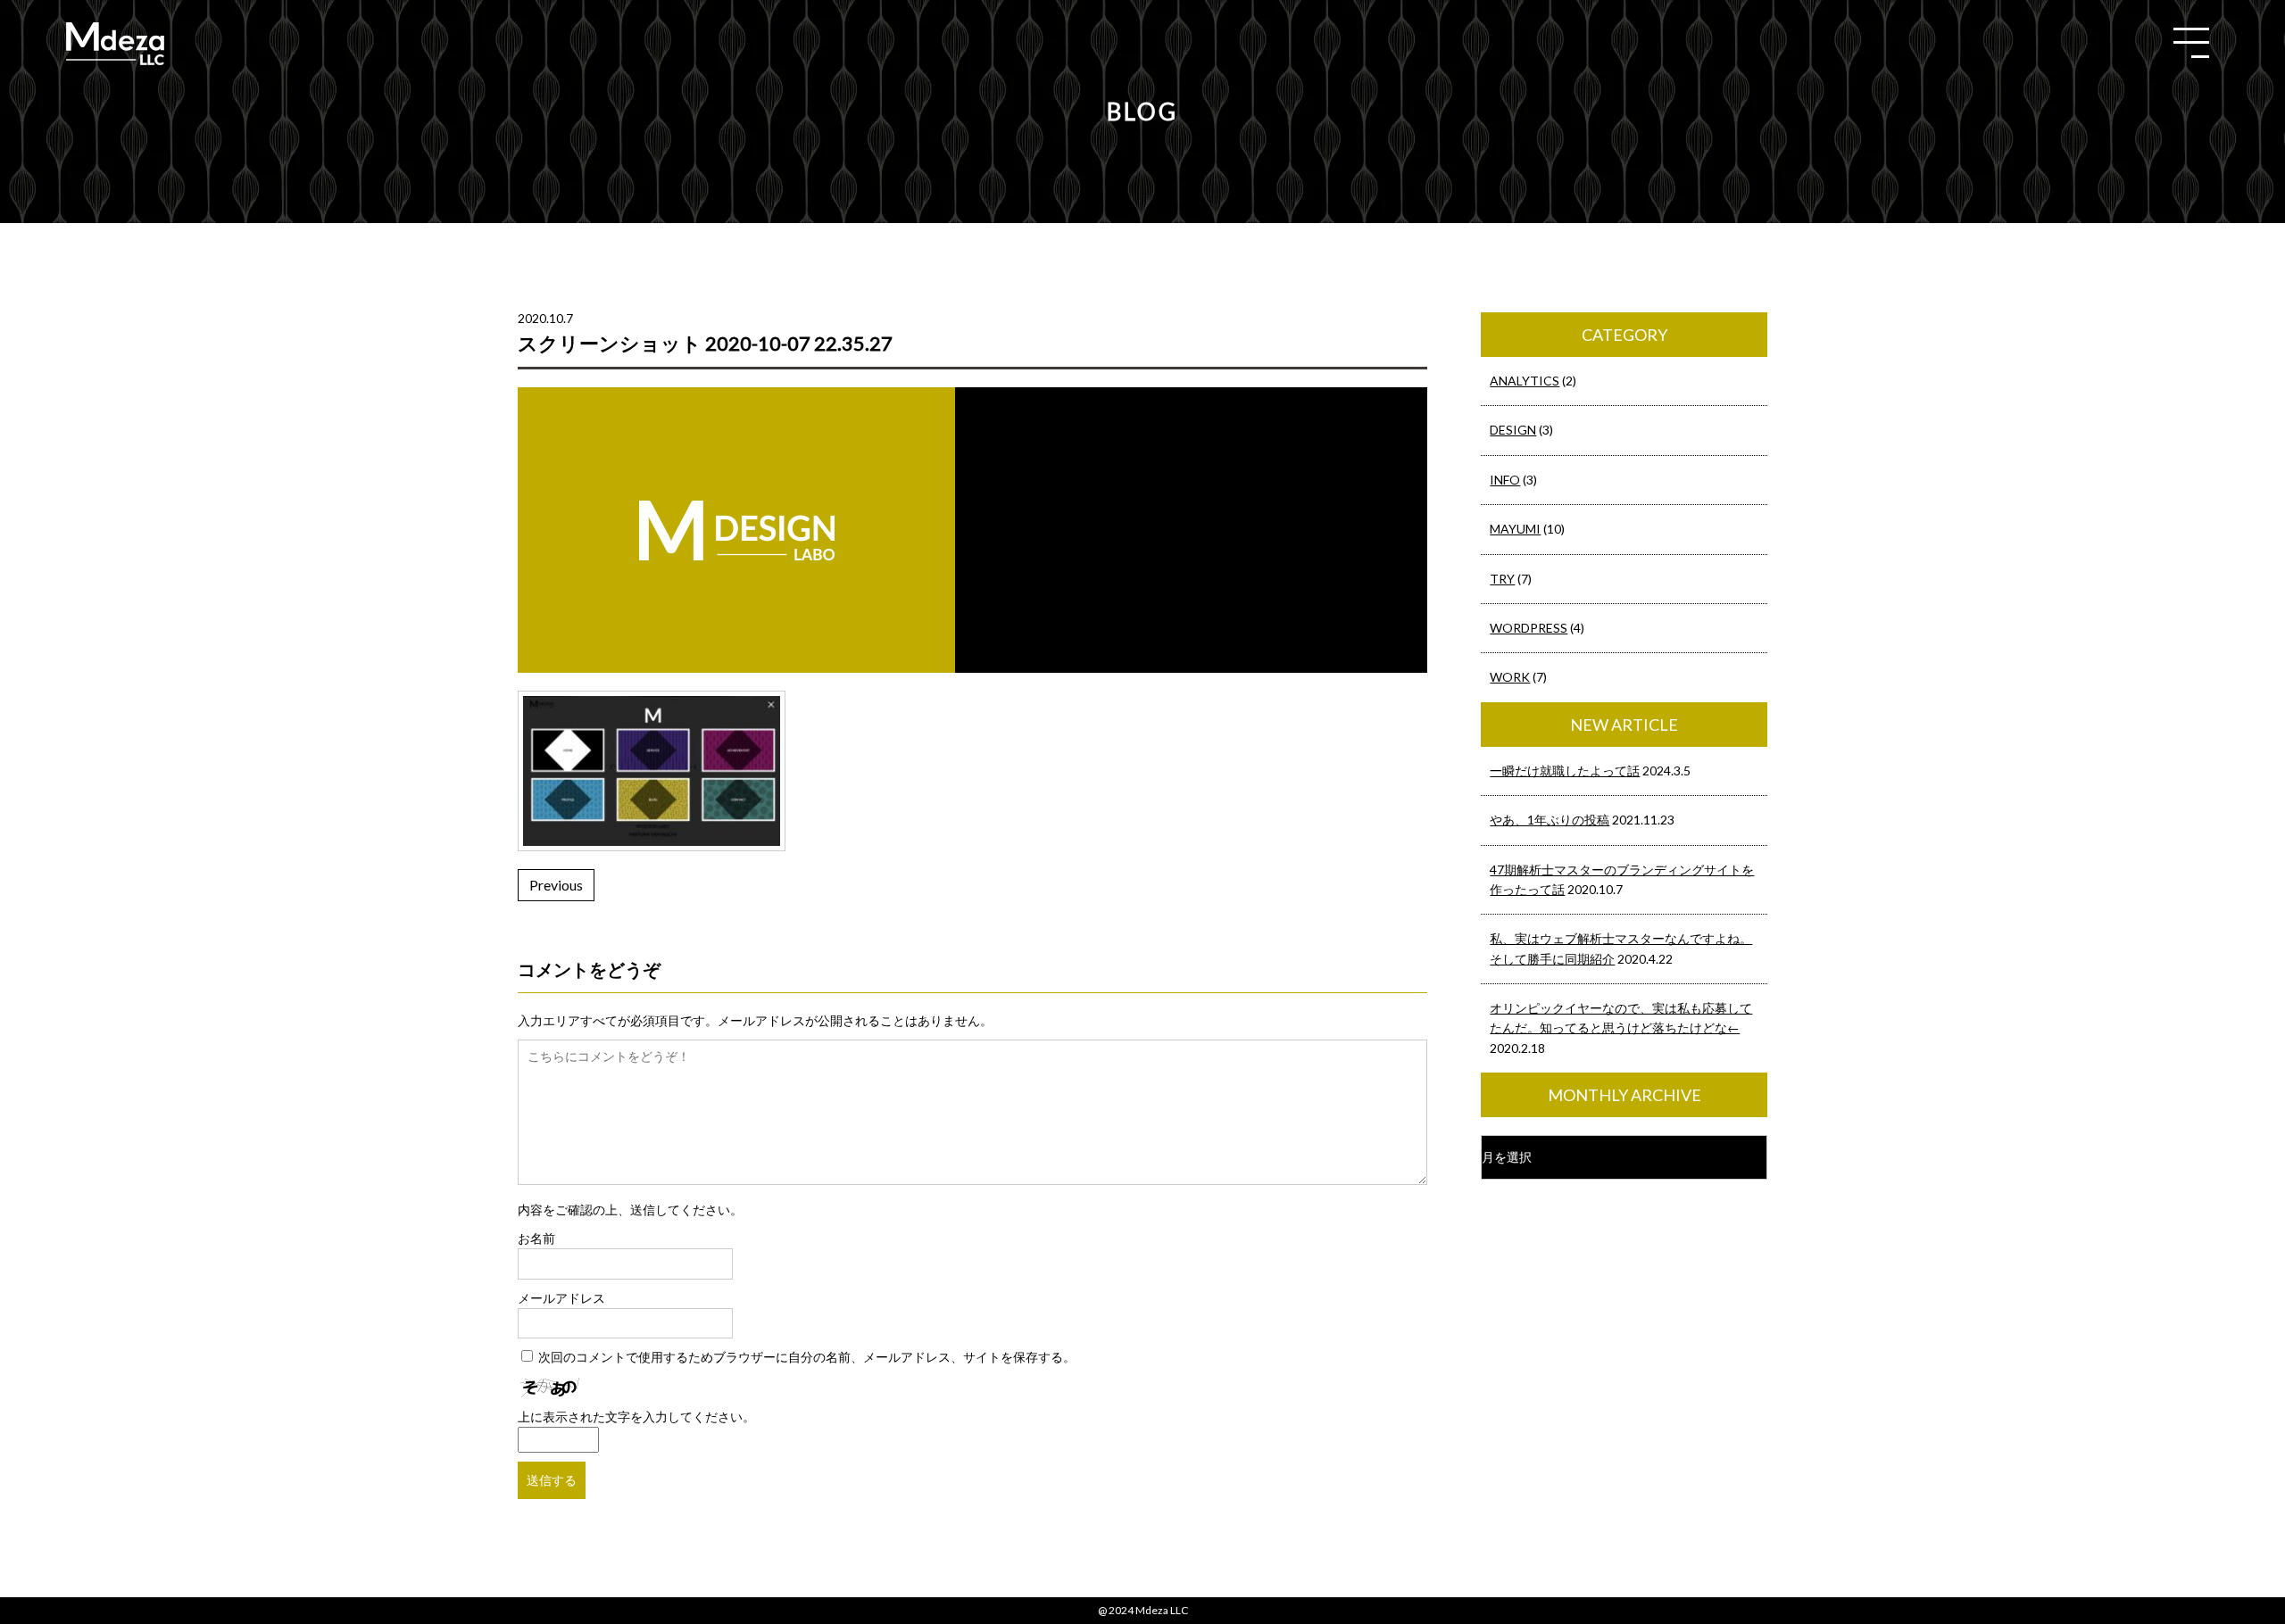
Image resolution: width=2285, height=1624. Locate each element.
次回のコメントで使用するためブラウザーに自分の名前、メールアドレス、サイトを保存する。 (807, 1357)
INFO (1505, 480)
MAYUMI (1515, 529)
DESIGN (1513, 430)
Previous (556, 885)
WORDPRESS (1529, 628)
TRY (1502, 579)
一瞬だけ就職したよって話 (1565, 771)
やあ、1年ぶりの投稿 (1550, 820)
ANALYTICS (1525, 381)
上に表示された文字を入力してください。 (636, 1417)
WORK (1510, 677)
